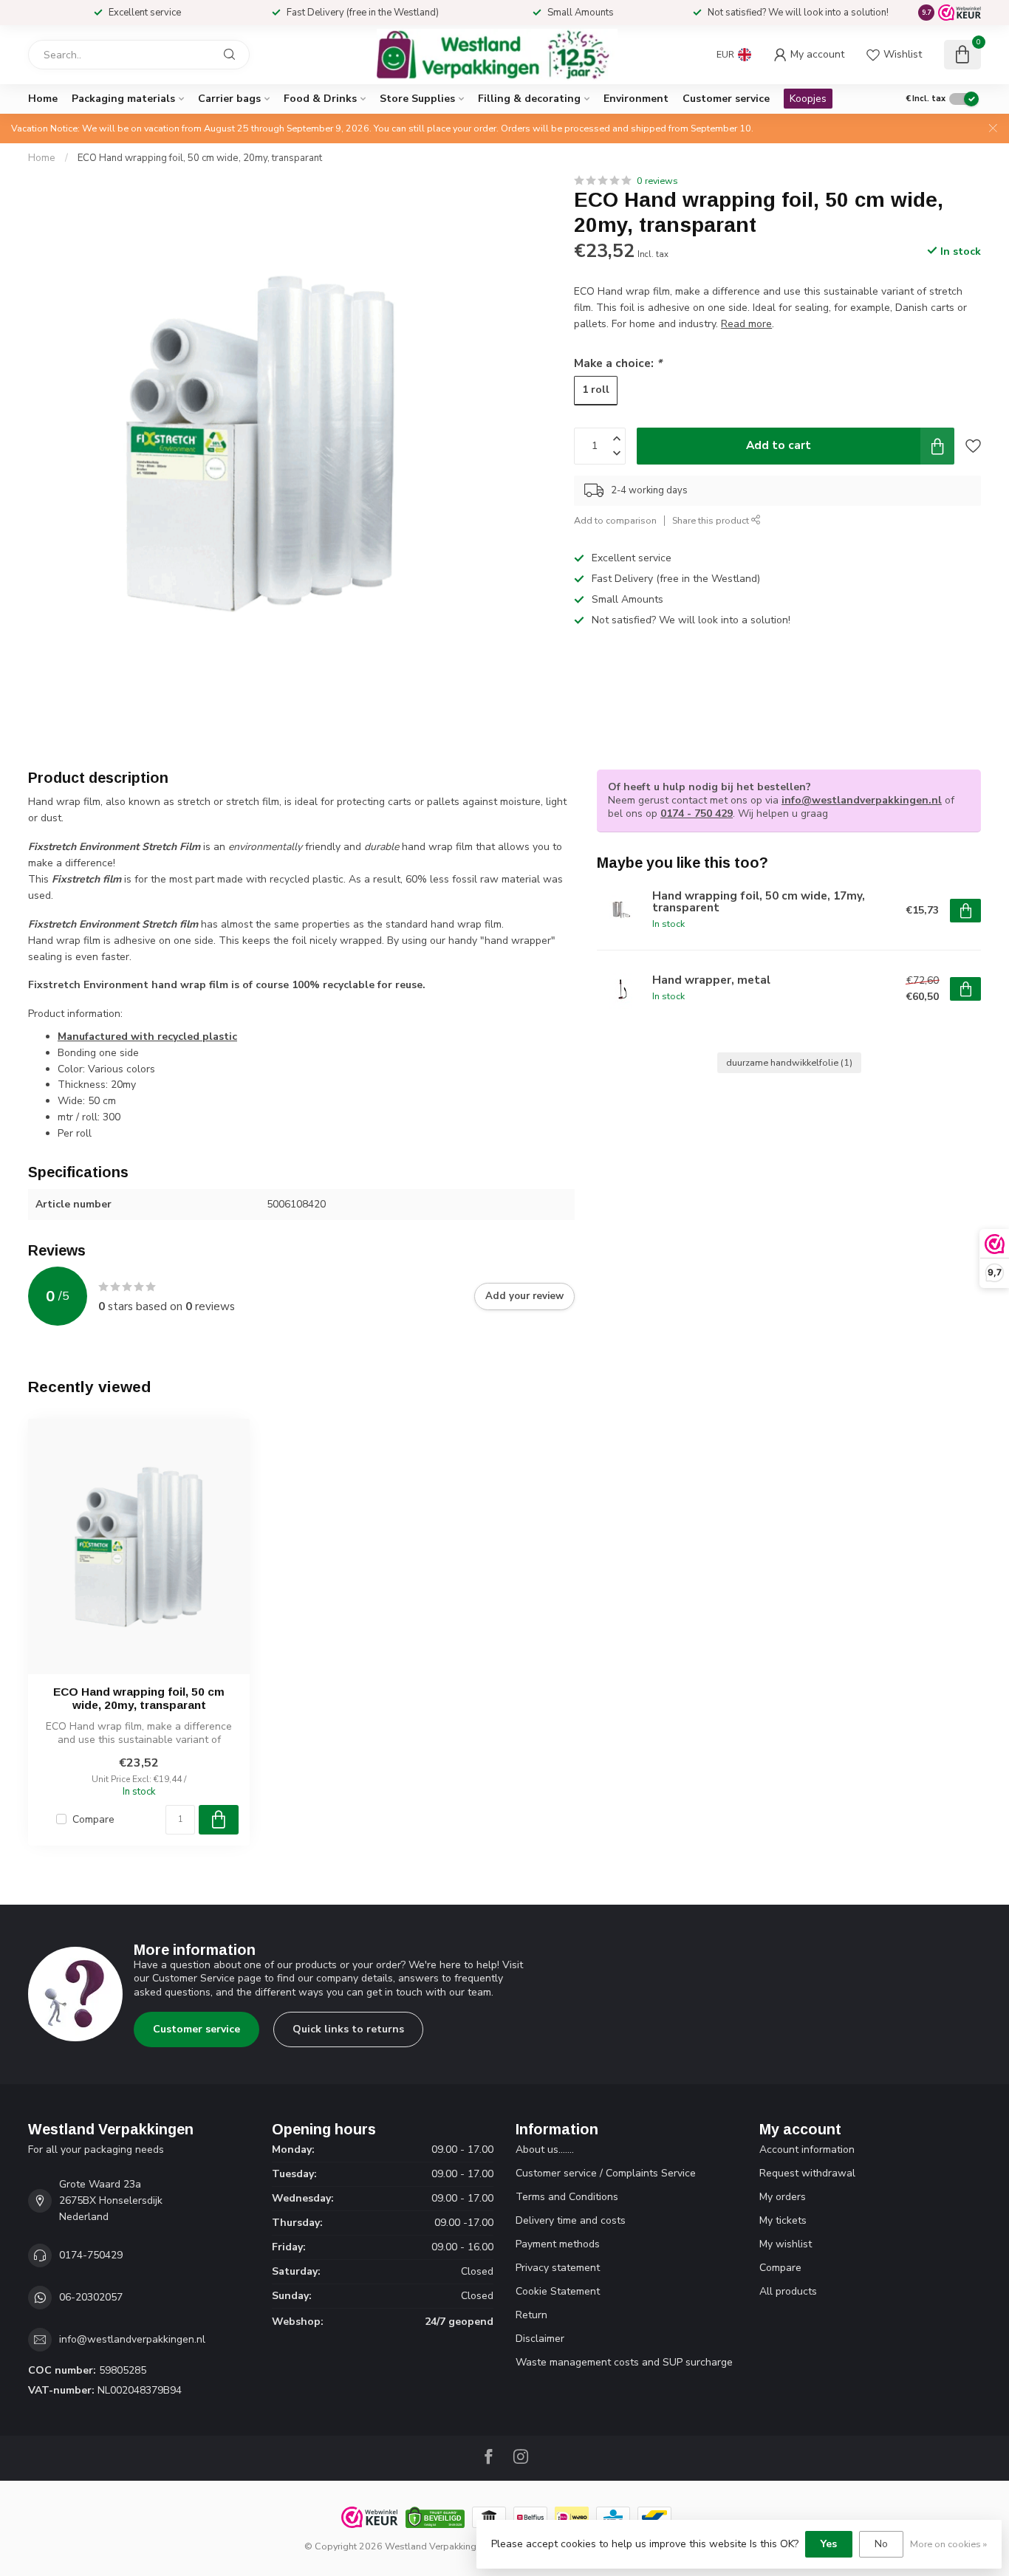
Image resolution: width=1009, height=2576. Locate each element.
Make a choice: (618, 363)
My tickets (783, 2220)
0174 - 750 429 (697, 813)
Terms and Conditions (567, 2197)
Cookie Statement (558, 2291)
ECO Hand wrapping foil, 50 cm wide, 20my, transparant (200, 158)
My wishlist (786, 2244)
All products (788, 2291)
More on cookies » (948, 2544)
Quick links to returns (348, 2029)
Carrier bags (229, 99)
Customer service (726, 99)
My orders (783, 2197)
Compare (93, 1819)
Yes (829, 2544)
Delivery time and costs (571, 2220)
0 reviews (657, 181)
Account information (807, 2149)
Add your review (524, 1296)
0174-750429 (91, 2255)
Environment (636, 99)
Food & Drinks (320, 99)
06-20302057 (91, 2297)
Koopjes (808, 99)
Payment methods (558, 2244)
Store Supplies (417, 99)
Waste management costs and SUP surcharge (624, 2362)
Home (43, 99)
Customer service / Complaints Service (606, 2173)
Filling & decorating (529, 99)
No (881, 2544)
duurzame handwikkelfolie (789, 1062)
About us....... (545, 2149)
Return (531, 2315)
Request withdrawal (807, 2173)
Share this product (712, 520)
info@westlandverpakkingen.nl (862, 800)
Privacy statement (558, 2268)
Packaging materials (123, 99)
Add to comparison (615, 520)
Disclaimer (540, 2339)
